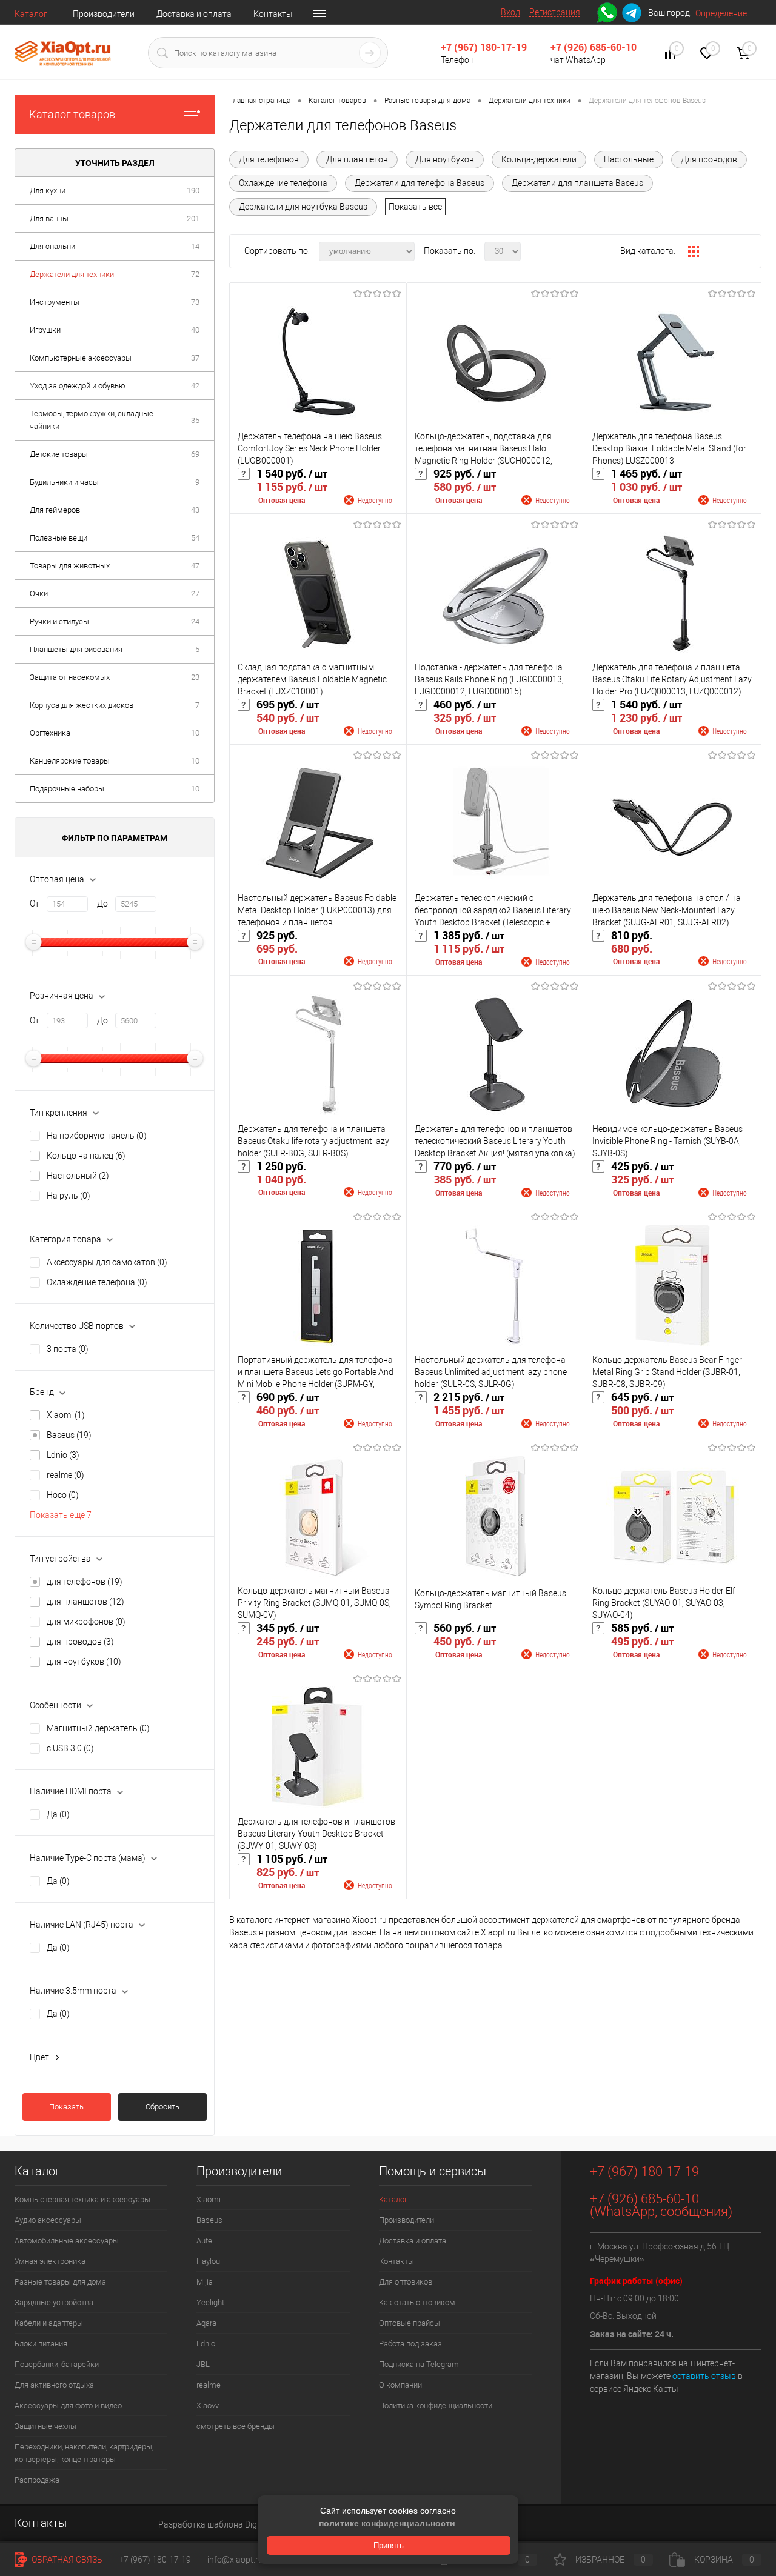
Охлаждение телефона (97, 1282)
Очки (39, 594)
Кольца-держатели (539, 159)
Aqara (206, 2323)
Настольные (629, 159)
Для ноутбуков (445, 159)
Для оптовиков (406, 2282)
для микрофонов (86, 1622)
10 (195, 733)
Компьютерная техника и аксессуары (82, 2199)
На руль (69, 1196)
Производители (104, 14)
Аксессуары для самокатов (107, 1262)
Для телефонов (269, 159)
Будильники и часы (64, 482)
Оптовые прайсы (410, 2323)
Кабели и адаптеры (49, 2323)
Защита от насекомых (70, 677)
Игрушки (45, 330)
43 (195, 510)
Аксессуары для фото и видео (68, 2405)
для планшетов (85, 1602)
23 (195, 677)
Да (58, 1814)
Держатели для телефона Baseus (420, 183)
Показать (66, 2107)
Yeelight (210, 2302)
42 (195, 386)
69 (195, 454)
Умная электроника (50, 2261)
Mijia (205, 2282)
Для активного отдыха (54, 2385)
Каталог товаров (72, 114)
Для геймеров (55, 510)
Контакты (273, 14)
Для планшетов (357, 159)
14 (195, 246)
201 (193, 218)
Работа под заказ (410, 2344)
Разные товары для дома (60, 2282)
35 (195, 420)
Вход (510, 12)
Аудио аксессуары (48, 2220)
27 (195, 594)
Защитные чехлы (45, 2426)
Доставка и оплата (194, 14)
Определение (721, 13)
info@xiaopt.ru (235, 2560)
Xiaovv (208, 2405)
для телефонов (85, 1582)
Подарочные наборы (67, 789)
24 (195, 621)
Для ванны (49, 218)
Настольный (78, 1176)
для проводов (80, 1642)
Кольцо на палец (86, 1156)
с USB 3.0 (70, 1748)
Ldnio (63, 1455)
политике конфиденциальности (387, 2523)
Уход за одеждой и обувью (78, 386)
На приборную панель (97, 1136)
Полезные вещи (59, 538)
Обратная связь (66, 2560)
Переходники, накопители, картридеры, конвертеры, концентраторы (84, 2453)
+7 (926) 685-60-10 (594, 47)
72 (195, 274)
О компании (400, 2385)
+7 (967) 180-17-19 (484, 47)
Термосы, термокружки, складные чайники (92, 420)
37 (195, 358)
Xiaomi (66, 1415)
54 (195, 538)
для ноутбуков (84, 1662)
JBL (203, 2364)
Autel (205, 2241)
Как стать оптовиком (417, 2302)
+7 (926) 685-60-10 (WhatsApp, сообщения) (661, 2205)
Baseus (69, 1435)
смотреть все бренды (236, 2426)
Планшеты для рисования (76, 649)
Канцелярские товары (70, 761)
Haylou (208, 2261)
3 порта (68, 1349)
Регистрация (555, 12)
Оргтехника (50, 733)
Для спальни (52, 246)
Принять (389, 2545)
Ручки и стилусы (59, 621)
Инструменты (55, 302)
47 (195, 566)
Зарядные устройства (54, 2302)
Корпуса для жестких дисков (82, 705)
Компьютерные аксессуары (81, 358)
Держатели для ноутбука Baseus (303, 207)
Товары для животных (70, 566)
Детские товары (59, 454)
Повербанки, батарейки (57, 2364)
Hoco (63, 1495)
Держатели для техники (72, 274)
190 (193, 191)
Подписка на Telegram (419, 2364)
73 (195, 302)
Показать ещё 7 (61, 1515)
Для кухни (48, 191)
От (35, 904)
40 (195, 330)
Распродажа (37, 2480)
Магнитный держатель (98, 1728)
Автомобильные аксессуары (67, 2241)
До (102, 904)
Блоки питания (41, 2344)
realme (65, 1475)
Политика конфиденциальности (436, 2405)
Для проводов (709, 159)
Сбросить (162, 2107)
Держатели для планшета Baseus (577, 183)
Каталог (31, 14)
